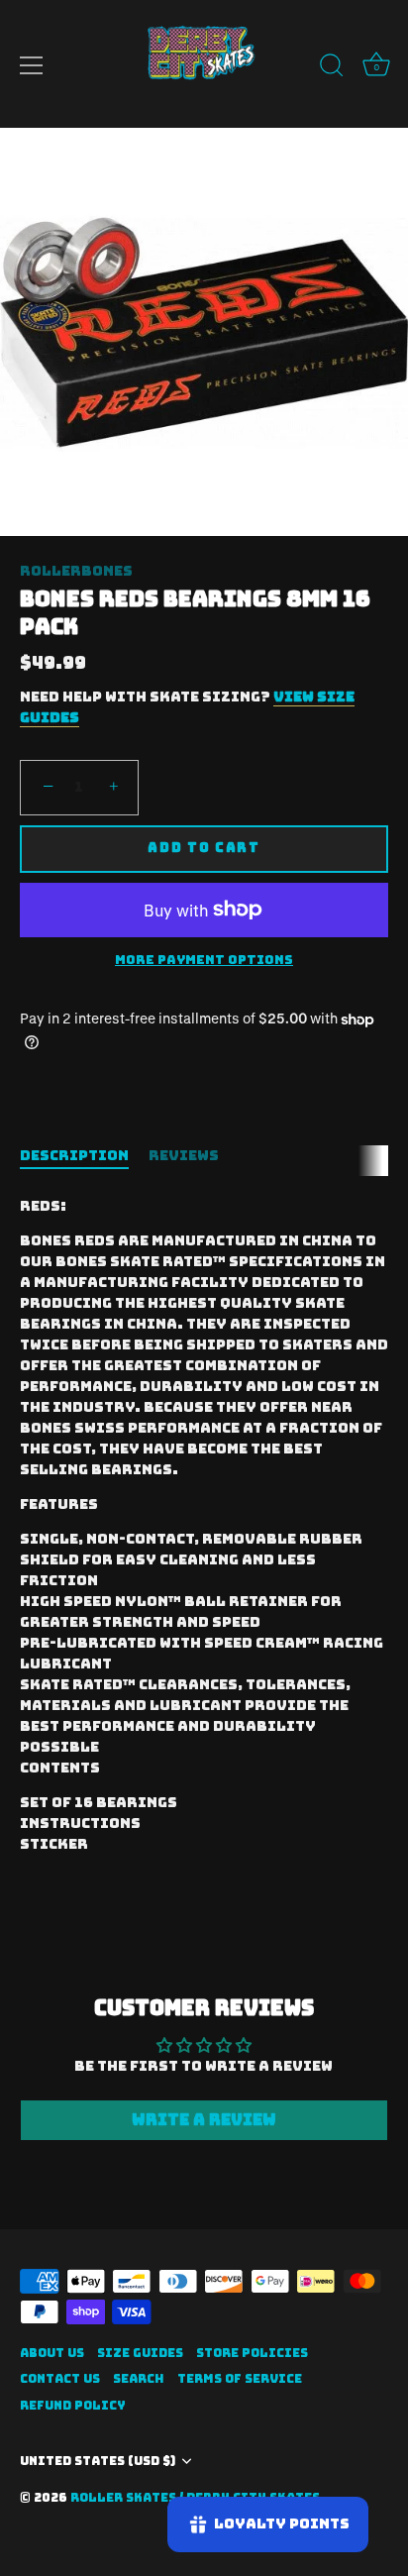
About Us (52, 2353)
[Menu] (32, 65)
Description (74, 1155)
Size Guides (140, 2353)
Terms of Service (240, 2379)
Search (139, 2379)
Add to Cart (204, 848)
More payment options (204, 960)
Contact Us (60, 2379)
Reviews (184, 1155)
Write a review (204, 2120)
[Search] (332, 68)
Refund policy (73, 2406)
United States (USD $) (98, 2462)
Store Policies (252, 2353)
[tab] (84, 1156)
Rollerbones (76, 571)
